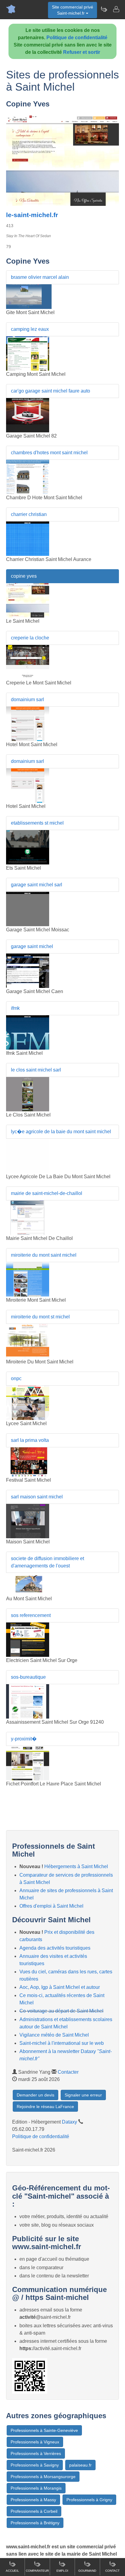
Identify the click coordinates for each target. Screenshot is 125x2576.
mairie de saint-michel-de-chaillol (47, 1193)
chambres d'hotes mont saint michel (49, 453)
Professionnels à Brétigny (35, 2523)
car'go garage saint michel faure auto (51, 391)
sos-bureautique (28, 1677)
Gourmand (87, 2571)
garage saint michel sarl (37, 885)
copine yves (24, 576)
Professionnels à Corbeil (34, 2511)
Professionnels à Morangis (36, 2488)
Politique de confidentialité (77, 38)
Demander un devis (35, 2095)
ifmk (15, 1008)
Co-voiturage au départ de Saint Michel (61, 2011)
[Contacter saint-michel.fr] (116, 9)
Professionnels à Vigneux (35, 2442)
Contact (112, 2571)
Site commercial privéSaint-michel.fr (73, 10)
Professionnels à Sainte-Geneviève (44, 2430)
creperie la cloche (30, 638)
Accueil (12, 2571)
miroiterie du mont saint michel (44, 1255)
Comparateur (37, 2571)
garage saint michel (32, 946)
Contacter (68, 2072)
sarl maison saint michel (37, 1497)
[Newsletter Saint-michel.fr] (104, 9)
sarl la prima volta (30, 1440)
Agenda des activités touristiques (55, 1948)
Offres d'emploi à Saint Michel (51, 1906)
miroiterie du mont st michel (40, 1317)
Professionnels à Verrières (36, 2453)
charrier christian (29, 514)
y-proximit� (24, 1739)
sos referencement (31, 1615)
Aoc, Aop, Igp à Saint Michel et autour (60, 1987)
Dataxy (69, 2122)
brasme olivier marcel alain (40, 277)
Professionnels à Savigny (35, 2465)
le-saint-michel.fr (32, 215)
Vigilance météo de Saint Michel (54, 2035)
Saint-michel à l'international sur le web (62, 2043)
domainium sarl (27, 699)
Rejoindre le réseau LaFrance (45, 2107)
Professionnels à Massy (33, 2500)
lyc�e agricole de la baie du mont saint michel (61, 1132)
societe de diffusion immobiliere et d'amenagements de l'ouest (47, 1562)
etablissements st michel (37, 823)
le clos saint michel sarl (36, 1070)
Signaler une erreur (83, 2095)
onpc (16, 1378)
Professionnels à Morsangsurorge (43, 2477)
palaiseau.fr (80, 2465)
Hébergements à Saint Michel (76, 1866)
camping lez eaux (30, 329)
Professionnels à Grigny (89, 2500)
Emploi (62, 2571)
